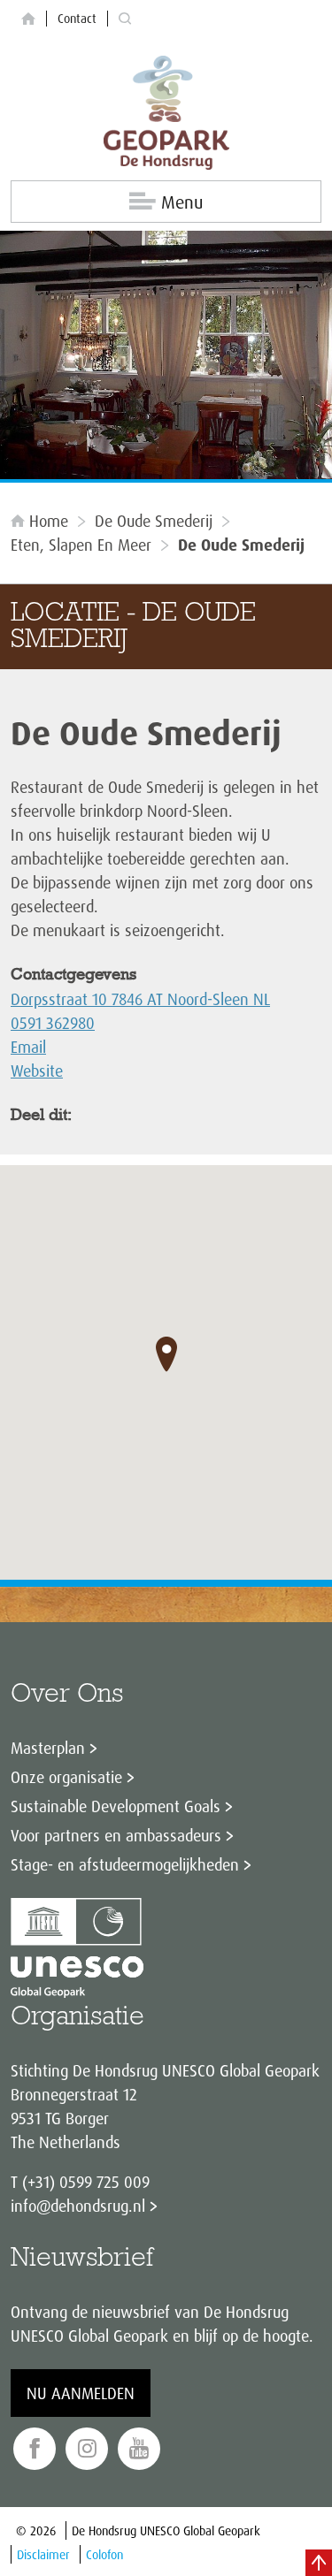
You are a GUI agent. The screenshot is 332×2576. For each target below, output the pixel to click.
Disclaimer (43, 2554)
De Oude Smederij (154, 521)
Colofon (104, 2554)
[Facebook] (35, 2449)
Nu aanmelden (81, 2393)
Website (37, 1071)
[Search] (125, 19)
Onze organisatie (66, 1777)
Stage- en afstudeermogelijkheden (125, 1864)
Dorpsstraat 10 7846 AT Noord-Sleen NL (140, 999)
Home (49, 521)
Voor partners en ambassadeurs (116, 1835)
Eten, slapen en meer (81, 545)
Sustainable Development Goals (116, 1806)
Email (28, 1047)
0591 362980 (53, 1023)
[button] (166, 1354)
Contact (77, 18)
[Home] (28, 19)
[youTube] (139, 2449)
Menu (182, 202)
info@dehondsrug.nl (78, 2206)
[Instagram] (87, 2449)
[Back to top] (319, 2563)
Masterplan (48, 1748)
